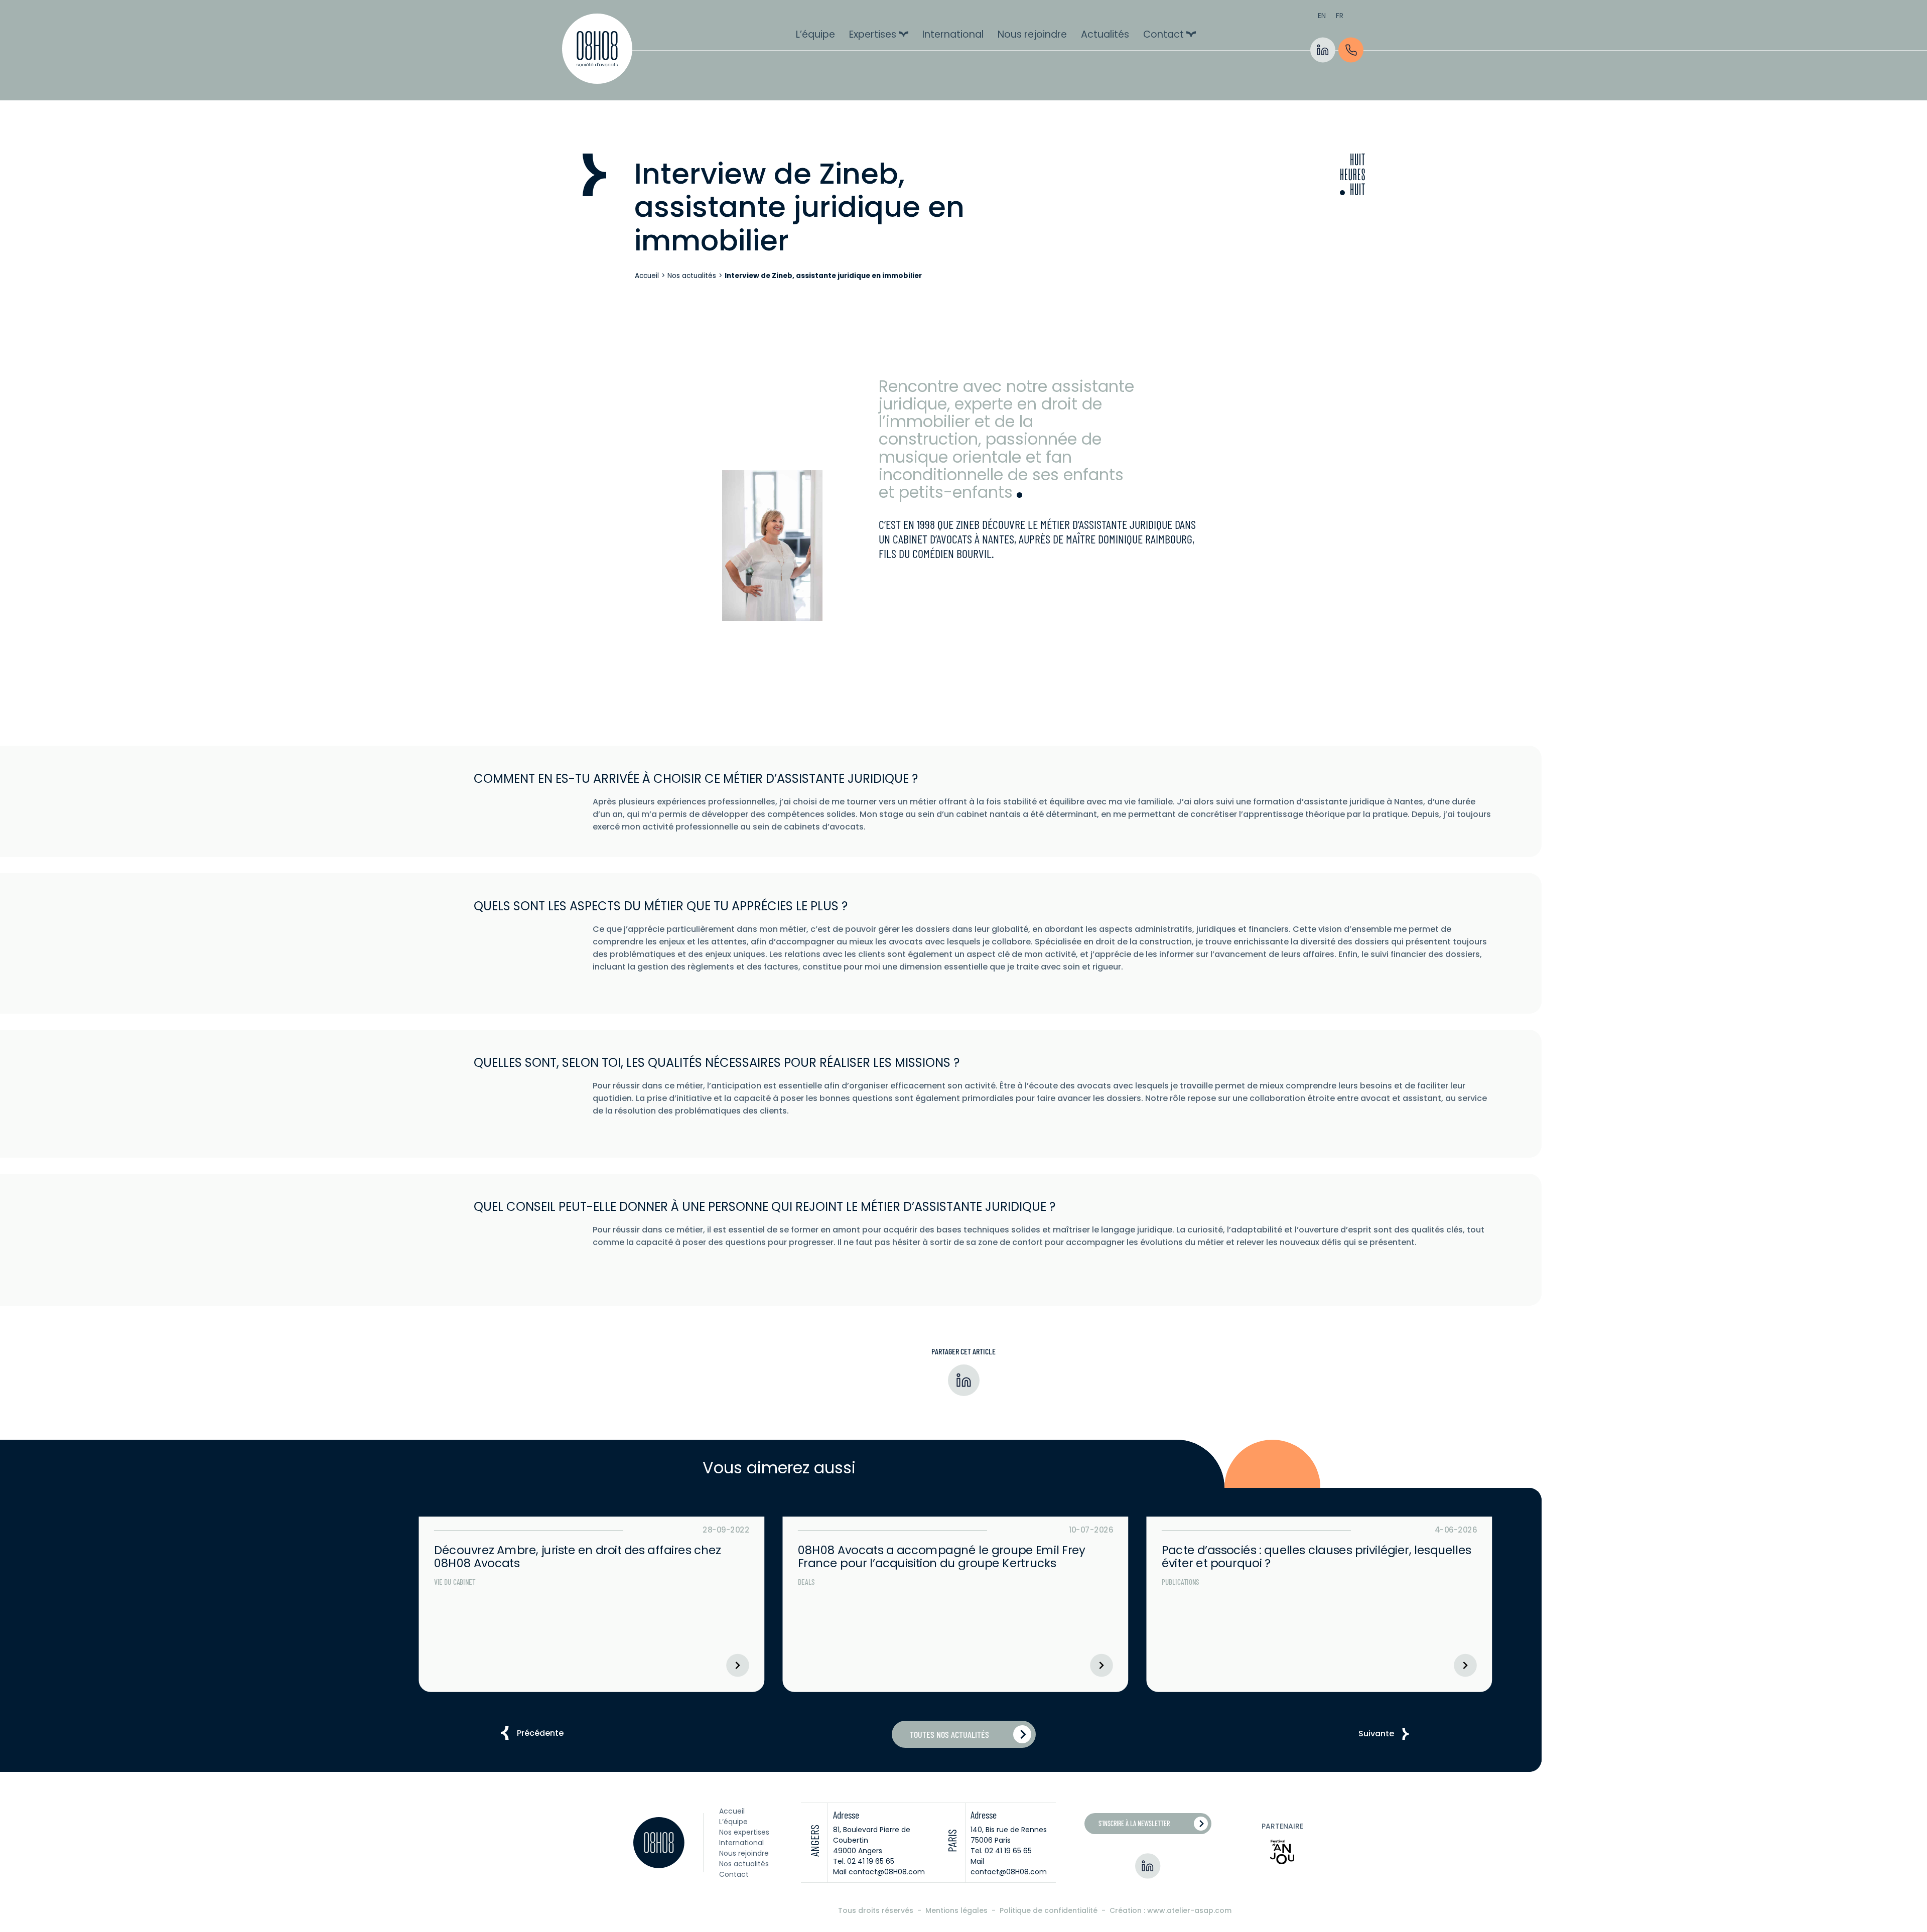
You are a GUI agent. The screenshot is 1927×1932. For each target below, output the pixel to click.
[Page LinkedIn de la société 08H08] (1148, 1866)
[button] (540, 1733)
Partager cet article (963, 1351)
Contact (1163, 34)
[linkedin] (964, 1382)
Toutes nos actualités (949, 1734)
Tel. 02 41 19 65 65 (864, 1861)
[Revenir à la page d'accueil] (597, 50)
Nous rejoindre (1032, 34)
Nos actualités (692, 276)
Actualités (1105, 34)
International (953, 34)
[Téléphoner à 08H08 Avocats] (1351, 50)
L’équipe (815, 34)
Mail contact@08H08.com (879, 1872)
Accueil (647, 276)
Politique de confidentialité (1050, 1910)
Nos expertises (744, 1832)
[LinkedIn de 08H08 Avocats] (1323, 50)
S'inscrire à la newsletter (1134, 1823)
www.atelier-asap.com (1189, 1910)
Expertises (873, 34)
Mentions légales (957, 1910)
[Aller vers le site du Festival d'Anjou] (1282, 1852)
